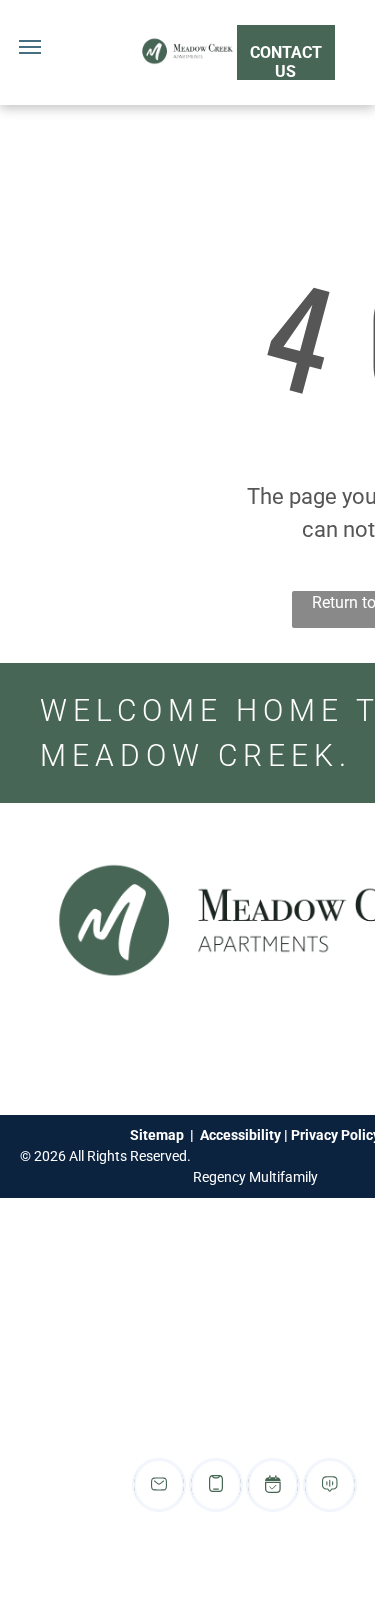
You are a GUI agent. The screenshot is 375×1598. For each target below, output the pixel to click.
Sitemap (157, 1135)
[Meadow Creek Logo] (187, 46)
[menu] (30, 47)
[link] (286, 52)
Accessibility (240, 1135)
